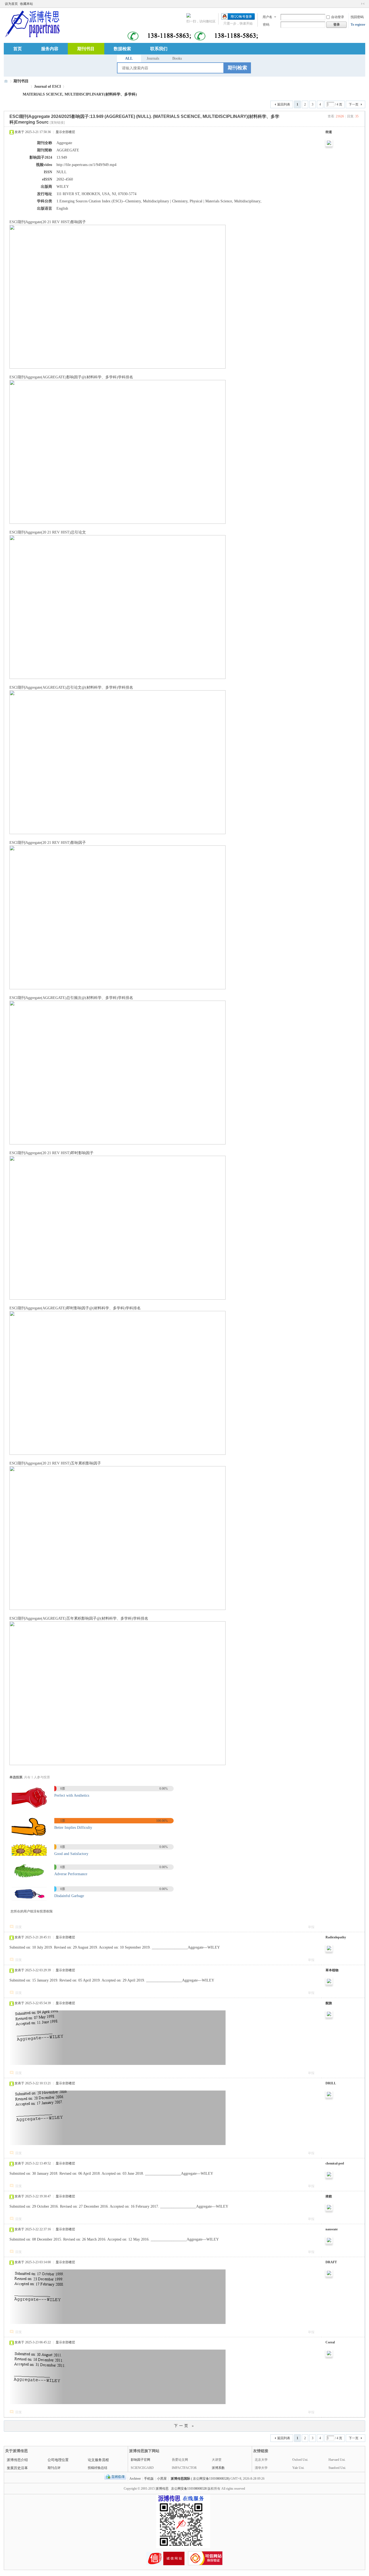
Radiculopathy (336, 1937)
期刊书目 (86, 49)
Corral (330, 2342)
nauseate (332, 2229)
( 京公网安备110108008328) (210, 2479)
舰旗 (329, 2003)
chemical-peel (335, 2163)
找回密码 (357, 17)
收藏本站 (26, 4)
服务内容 (50, 49)
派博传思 (162, 2489)
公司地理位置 (58, 2460)
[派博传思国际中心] (32, 23)
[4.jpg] (29, 1877)
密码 (266, 25)
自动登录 (338, 17)
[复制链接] (57, 123)
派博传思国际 (180, 2479)
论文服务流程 (98, 2460)
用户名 (267, 17)
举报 (311, 1927)
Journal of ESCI (47, 86)
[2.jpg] (29, 1834)
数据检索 (122, 49)
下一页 (354, 104)
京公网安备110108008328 (189, 2489)
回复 (19, 1927)
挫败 (329, 2196)
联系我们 (159, 49)
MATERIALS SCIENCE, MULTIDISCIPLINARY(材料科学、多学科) (80, 94)
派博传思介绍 (17, 2460)
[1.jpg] (29, 1808)
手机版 (149, 2479)
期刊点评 (54, 2468)
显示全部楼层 (65, 132)
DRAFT (331, 2262)
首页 (18, 49)
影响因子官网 (140, 2460)
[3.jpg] (29, 1855)
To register (358, 25)
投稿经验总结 (98, 2468)
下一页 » (185, 2426)
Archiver (135, 2479)
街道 (329, 132)
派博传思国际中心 (6, 81)
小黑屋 (162, 2479)
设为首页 (11, 4)
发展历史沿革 (17, 2468)
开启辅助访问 (358, 4)
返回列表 (284, 104)
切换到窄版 (363, 4)
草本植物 (332, 1970)
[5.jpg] (29, 1900)
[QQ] (115, 2479)
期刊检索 (237, 68)
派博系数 (218, 2468)
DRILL (331, 2083)
